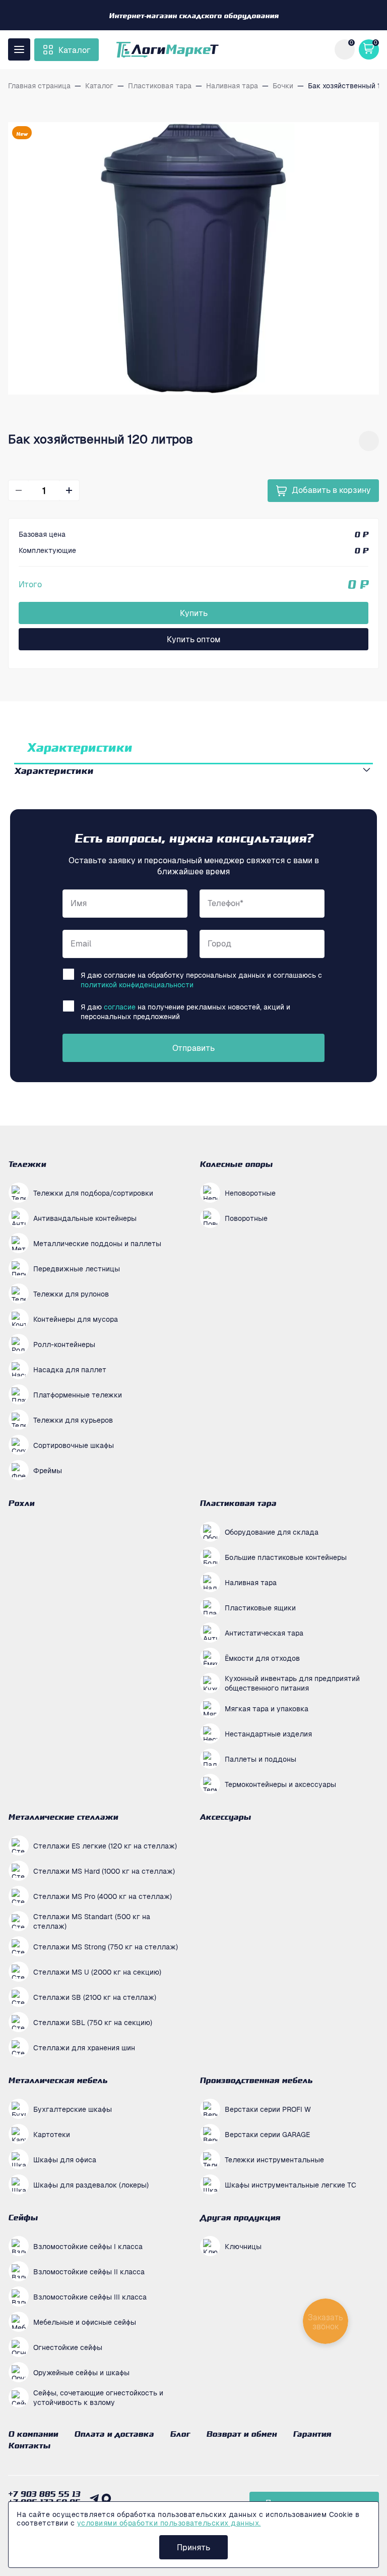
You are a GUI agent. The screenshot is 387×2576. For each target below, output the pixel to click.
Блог (180, 2434)
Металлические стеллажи (63, 1817)
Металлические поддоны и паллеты (97, 1243)
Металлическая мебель (58, 2080)
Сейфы (23, 2217)
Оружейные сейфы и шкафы (81, 2372)
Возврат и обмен (241, 2434)
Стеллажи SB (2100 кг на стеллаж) (95, 1997)
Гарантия (312, 2434)
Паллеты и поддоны (261, 1759)
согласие (120, 1006)
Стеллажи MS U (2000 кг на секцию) (97, 1972)
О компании (33, 2434)
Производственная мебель (256, 2080)
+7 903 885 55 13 (44, 2494)
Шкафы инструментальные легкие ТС (291, 2185)
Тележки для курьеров (73, 1420)
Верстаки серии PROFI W (268, 2109)
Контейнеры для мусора (76, 1319)
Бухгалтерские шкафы (73, 2109)
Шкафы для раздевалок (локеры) (91, 2185)
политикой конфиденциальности (137, 984)
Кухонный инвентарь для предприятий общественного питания (292, 1683)
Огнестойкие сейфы (68, 2347)
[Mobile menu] (19, 49)
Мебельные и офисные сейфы (85, 2322)
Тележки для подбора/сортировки (93, 1193)
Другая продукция (240, 2217)
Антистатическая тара (264, 1633)
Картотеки (52, 2134)
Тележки (27, 1164)
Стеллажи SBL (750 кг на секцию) (93, 2022)
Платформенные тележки (78, 1394)
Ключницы (243, 2246)
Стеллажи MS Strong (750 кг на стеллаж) (106, 1946)
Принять (193, 2547)
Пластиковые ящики (260, 1607)
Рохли (21, 1503)
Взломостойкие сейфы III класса (90, 2297)
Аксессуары (225, 1817)
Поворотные (246, 1218)
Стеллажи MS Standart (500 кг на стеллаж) (92, 1921)
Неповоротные (250, 1193)
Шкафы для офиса (65, 2159)
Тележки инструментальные (274, 2159)
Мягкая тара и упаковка (267, 1708)
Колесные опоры (236, 1164)
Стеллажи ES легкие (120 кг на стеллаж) (105, 1845)
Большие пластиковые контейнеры (286, 1557)
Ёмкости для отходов (262, 1658)
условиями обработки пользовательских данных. (169, 2523)
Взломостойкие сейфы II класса (89, 2271)
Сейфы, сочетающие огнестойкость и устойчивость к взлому (98, 2397)
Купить (194, 613)
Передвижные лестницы (77, 1268)
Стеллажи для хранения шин (84, 2047)
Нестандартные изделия (268, 1733)
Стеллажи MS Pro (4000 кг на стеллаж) (103, 1896)
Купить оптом (193, 639)
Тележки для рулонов (71, 1294)
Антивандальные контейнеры (85, 1218)
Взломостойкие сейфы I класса (88, 2246)
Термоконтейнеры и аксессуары (280, 1784)
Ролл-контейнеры (64, 1344)
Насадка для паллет (70, 1369)
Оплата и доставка (114, 2434)
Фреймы (48, 1470)
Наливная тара (251, 1582)
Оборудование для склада (272, 1532)
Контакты (29, 2445)
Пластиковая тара (238, 1503)
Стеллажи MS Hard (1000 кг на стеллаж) (104, 1871)
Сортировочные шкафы (74, 1445)
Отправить (193, 1048)
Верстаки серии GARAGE (267, 2134)
